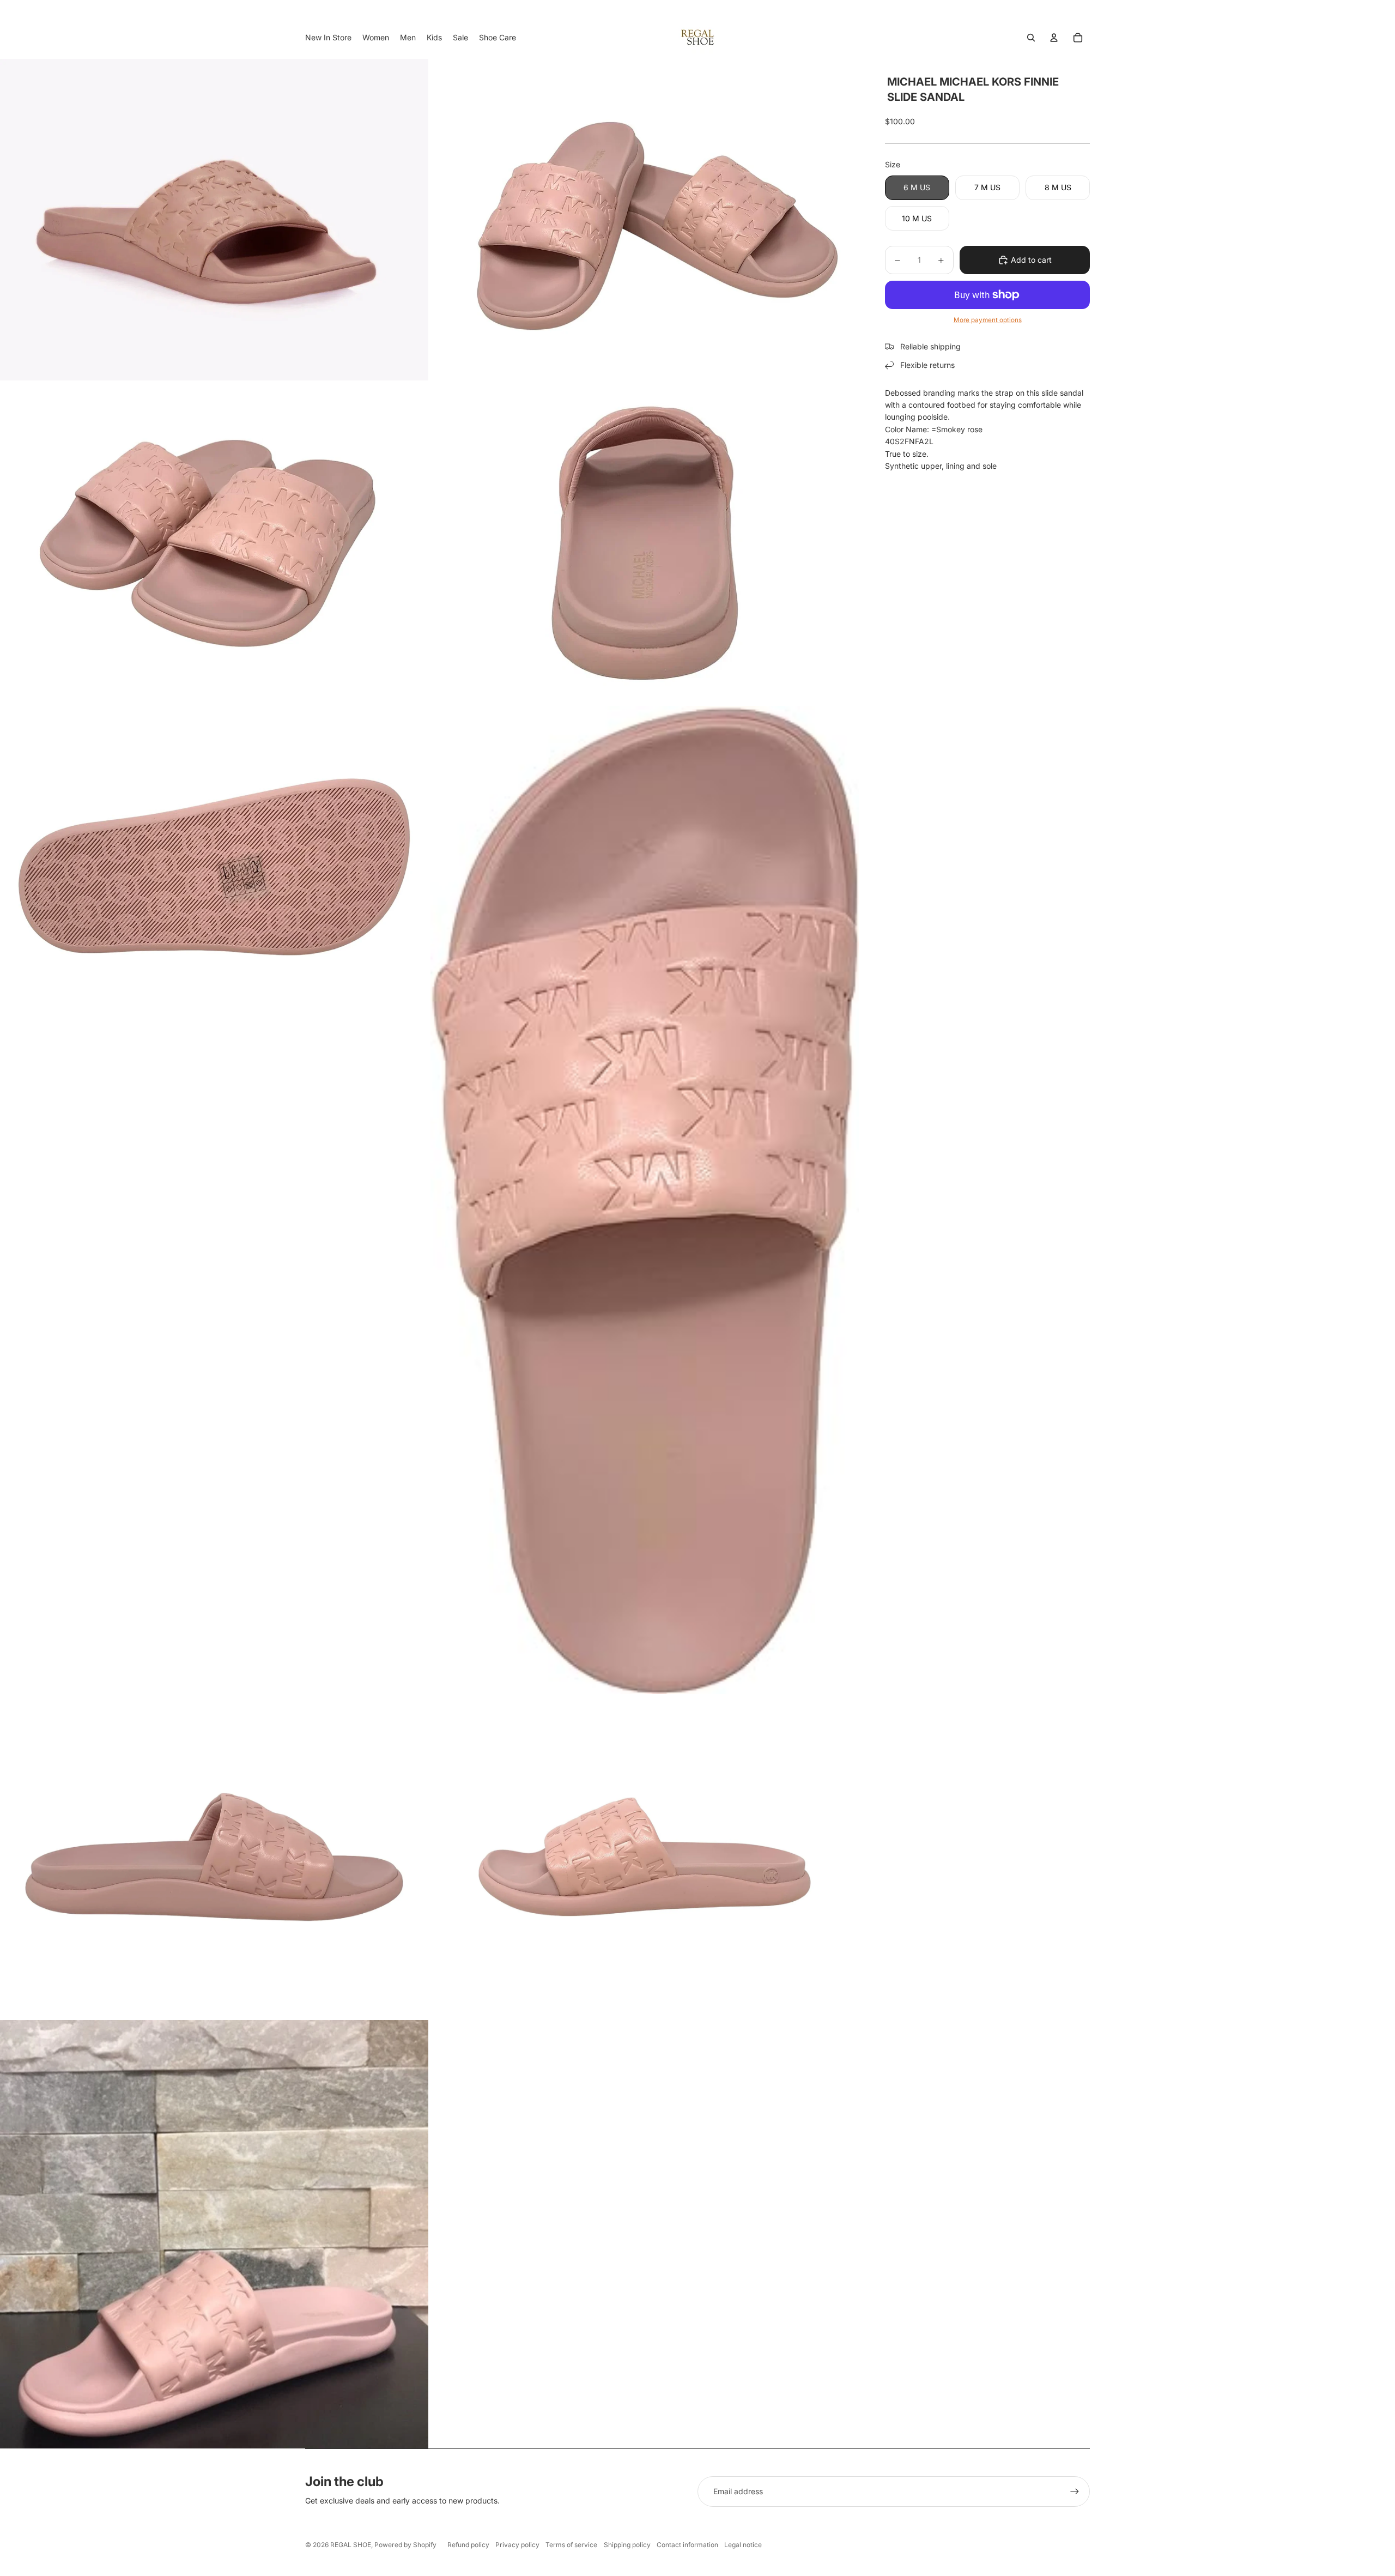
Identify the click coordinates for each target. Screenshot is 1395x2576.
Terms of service (571, 2545)
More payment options (988, 320)
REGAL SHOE (351, 2545)
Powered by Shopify (405, 2545)
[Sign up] (1075, 2492)
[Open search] (1031, 38)
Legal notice (743, 2545)
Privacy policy (517, 2545)
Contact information (687, 2545)
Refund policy (468, 2545)
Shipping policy (627, 2545)
